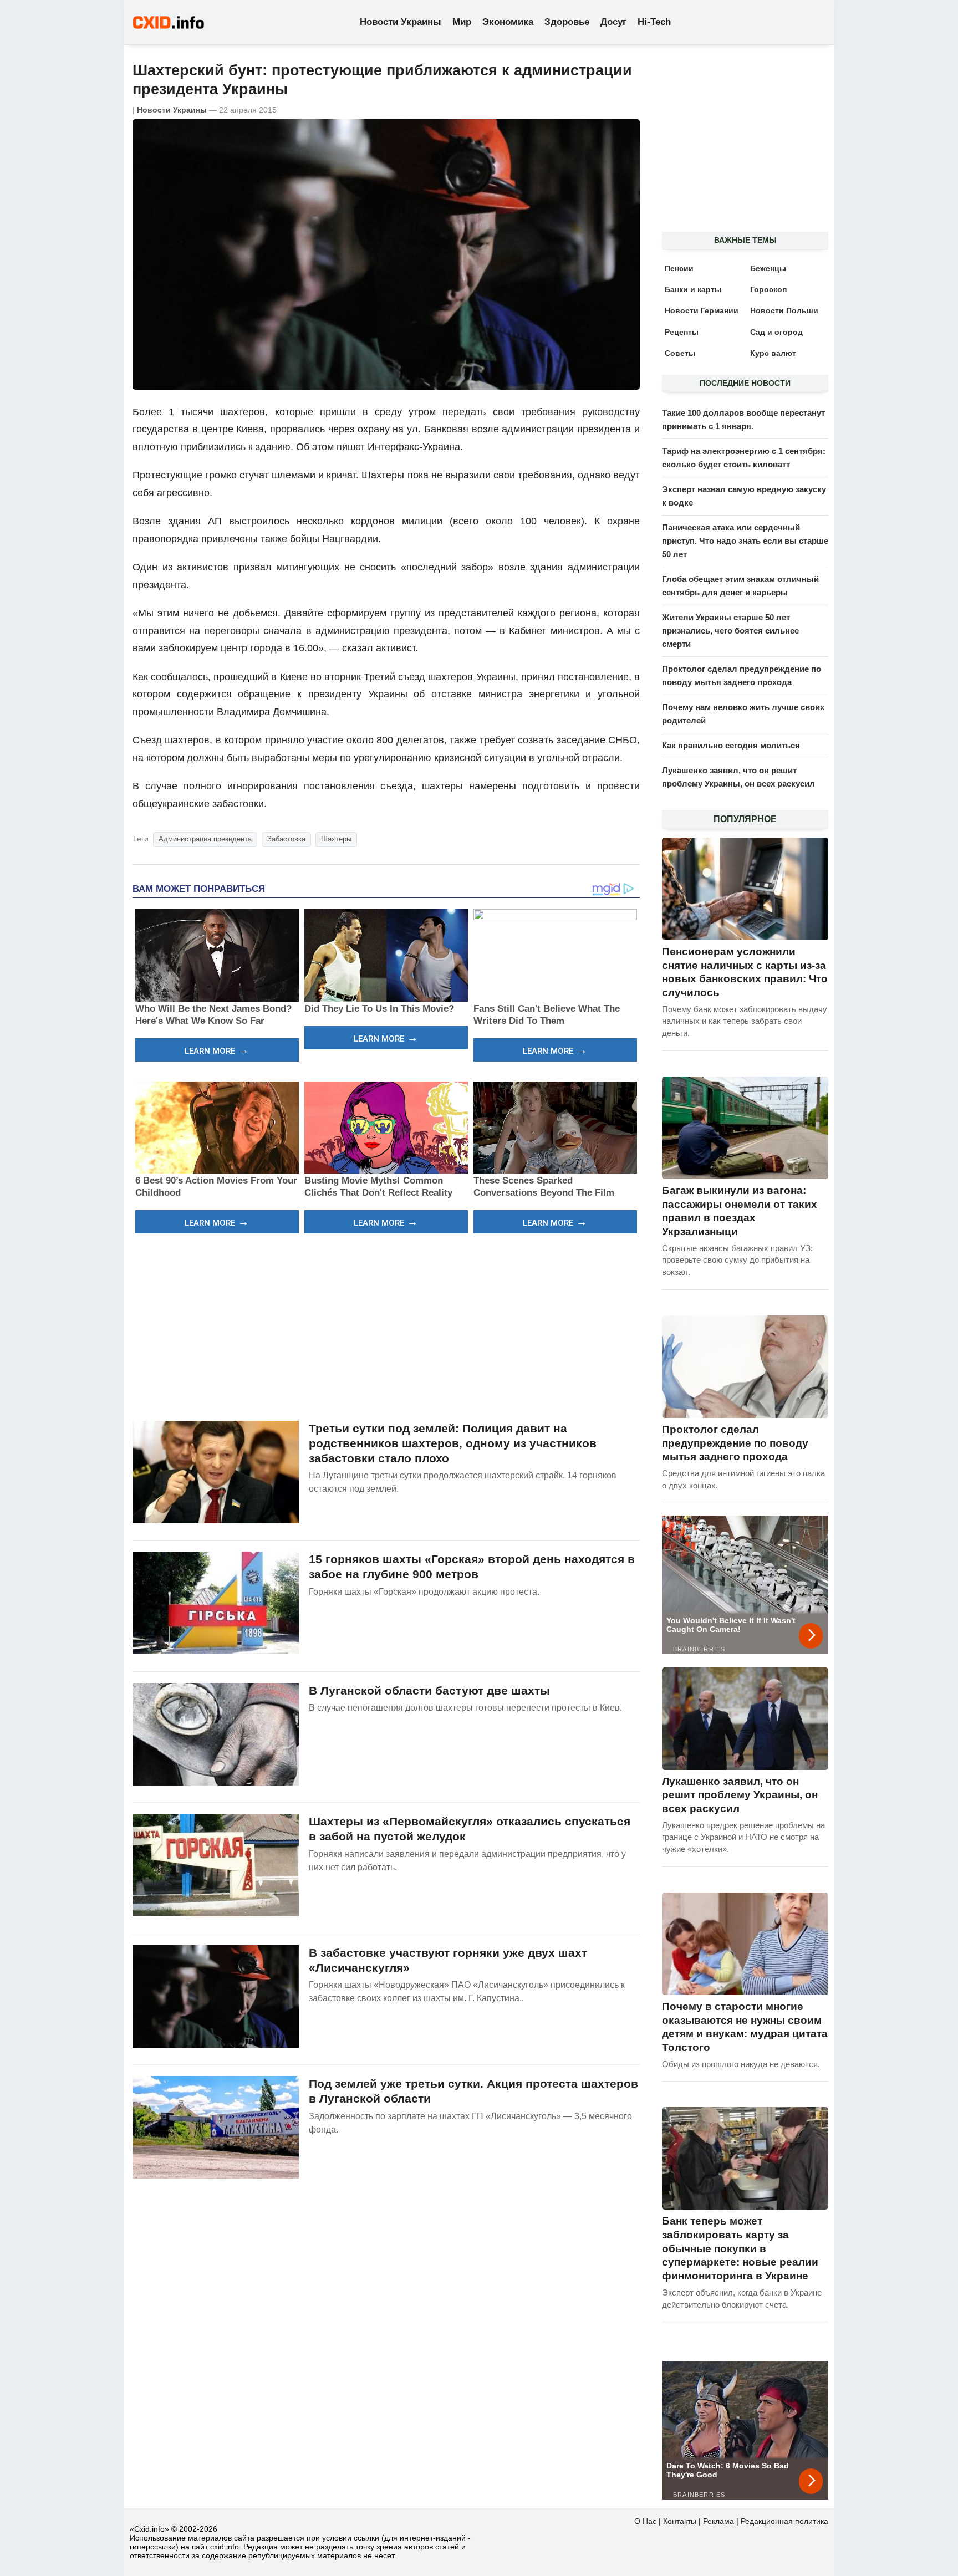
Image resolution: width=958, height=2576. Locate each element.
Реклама (718, 2521)
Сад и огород (776, 332)
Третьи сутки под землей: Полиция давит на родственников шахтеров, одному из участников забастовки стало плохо (453, 1443)
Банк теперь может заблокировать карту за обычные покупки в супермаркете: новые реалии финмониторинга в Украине (740, 2248)
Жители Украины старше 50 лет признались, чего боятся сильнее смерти (730, 631)
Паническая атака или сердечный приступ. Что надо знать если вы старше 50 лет (745, 541)
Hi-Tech (654, 22)
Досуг (613, 22)
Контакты (680, 2521)
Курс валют (773, 353)
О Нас (645, 2521)
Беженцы (768, 268)
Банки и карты (693, 289)
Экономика (508, 22)
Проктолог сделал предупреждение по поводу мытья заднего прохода (735, 1443)
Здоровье (567, 22)
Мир (462, 22)
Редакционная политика (784, 2521)
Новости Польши (784, 310)
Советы (680, 353)
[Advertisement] (386, 1325)
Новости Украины (401, 22)
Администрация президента (205, 839)
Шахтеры (336, 839)
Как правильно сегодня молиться (731, 745)
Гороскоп (768, 289)
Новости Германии (702, 310)
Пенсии (679, 268)
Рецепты (682, 332)
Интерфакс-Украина (414, 447)
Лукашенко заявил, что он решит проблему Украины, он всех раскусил (740, 1795)
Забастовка (286, 839)
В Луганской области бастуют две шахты (429, 1690)
